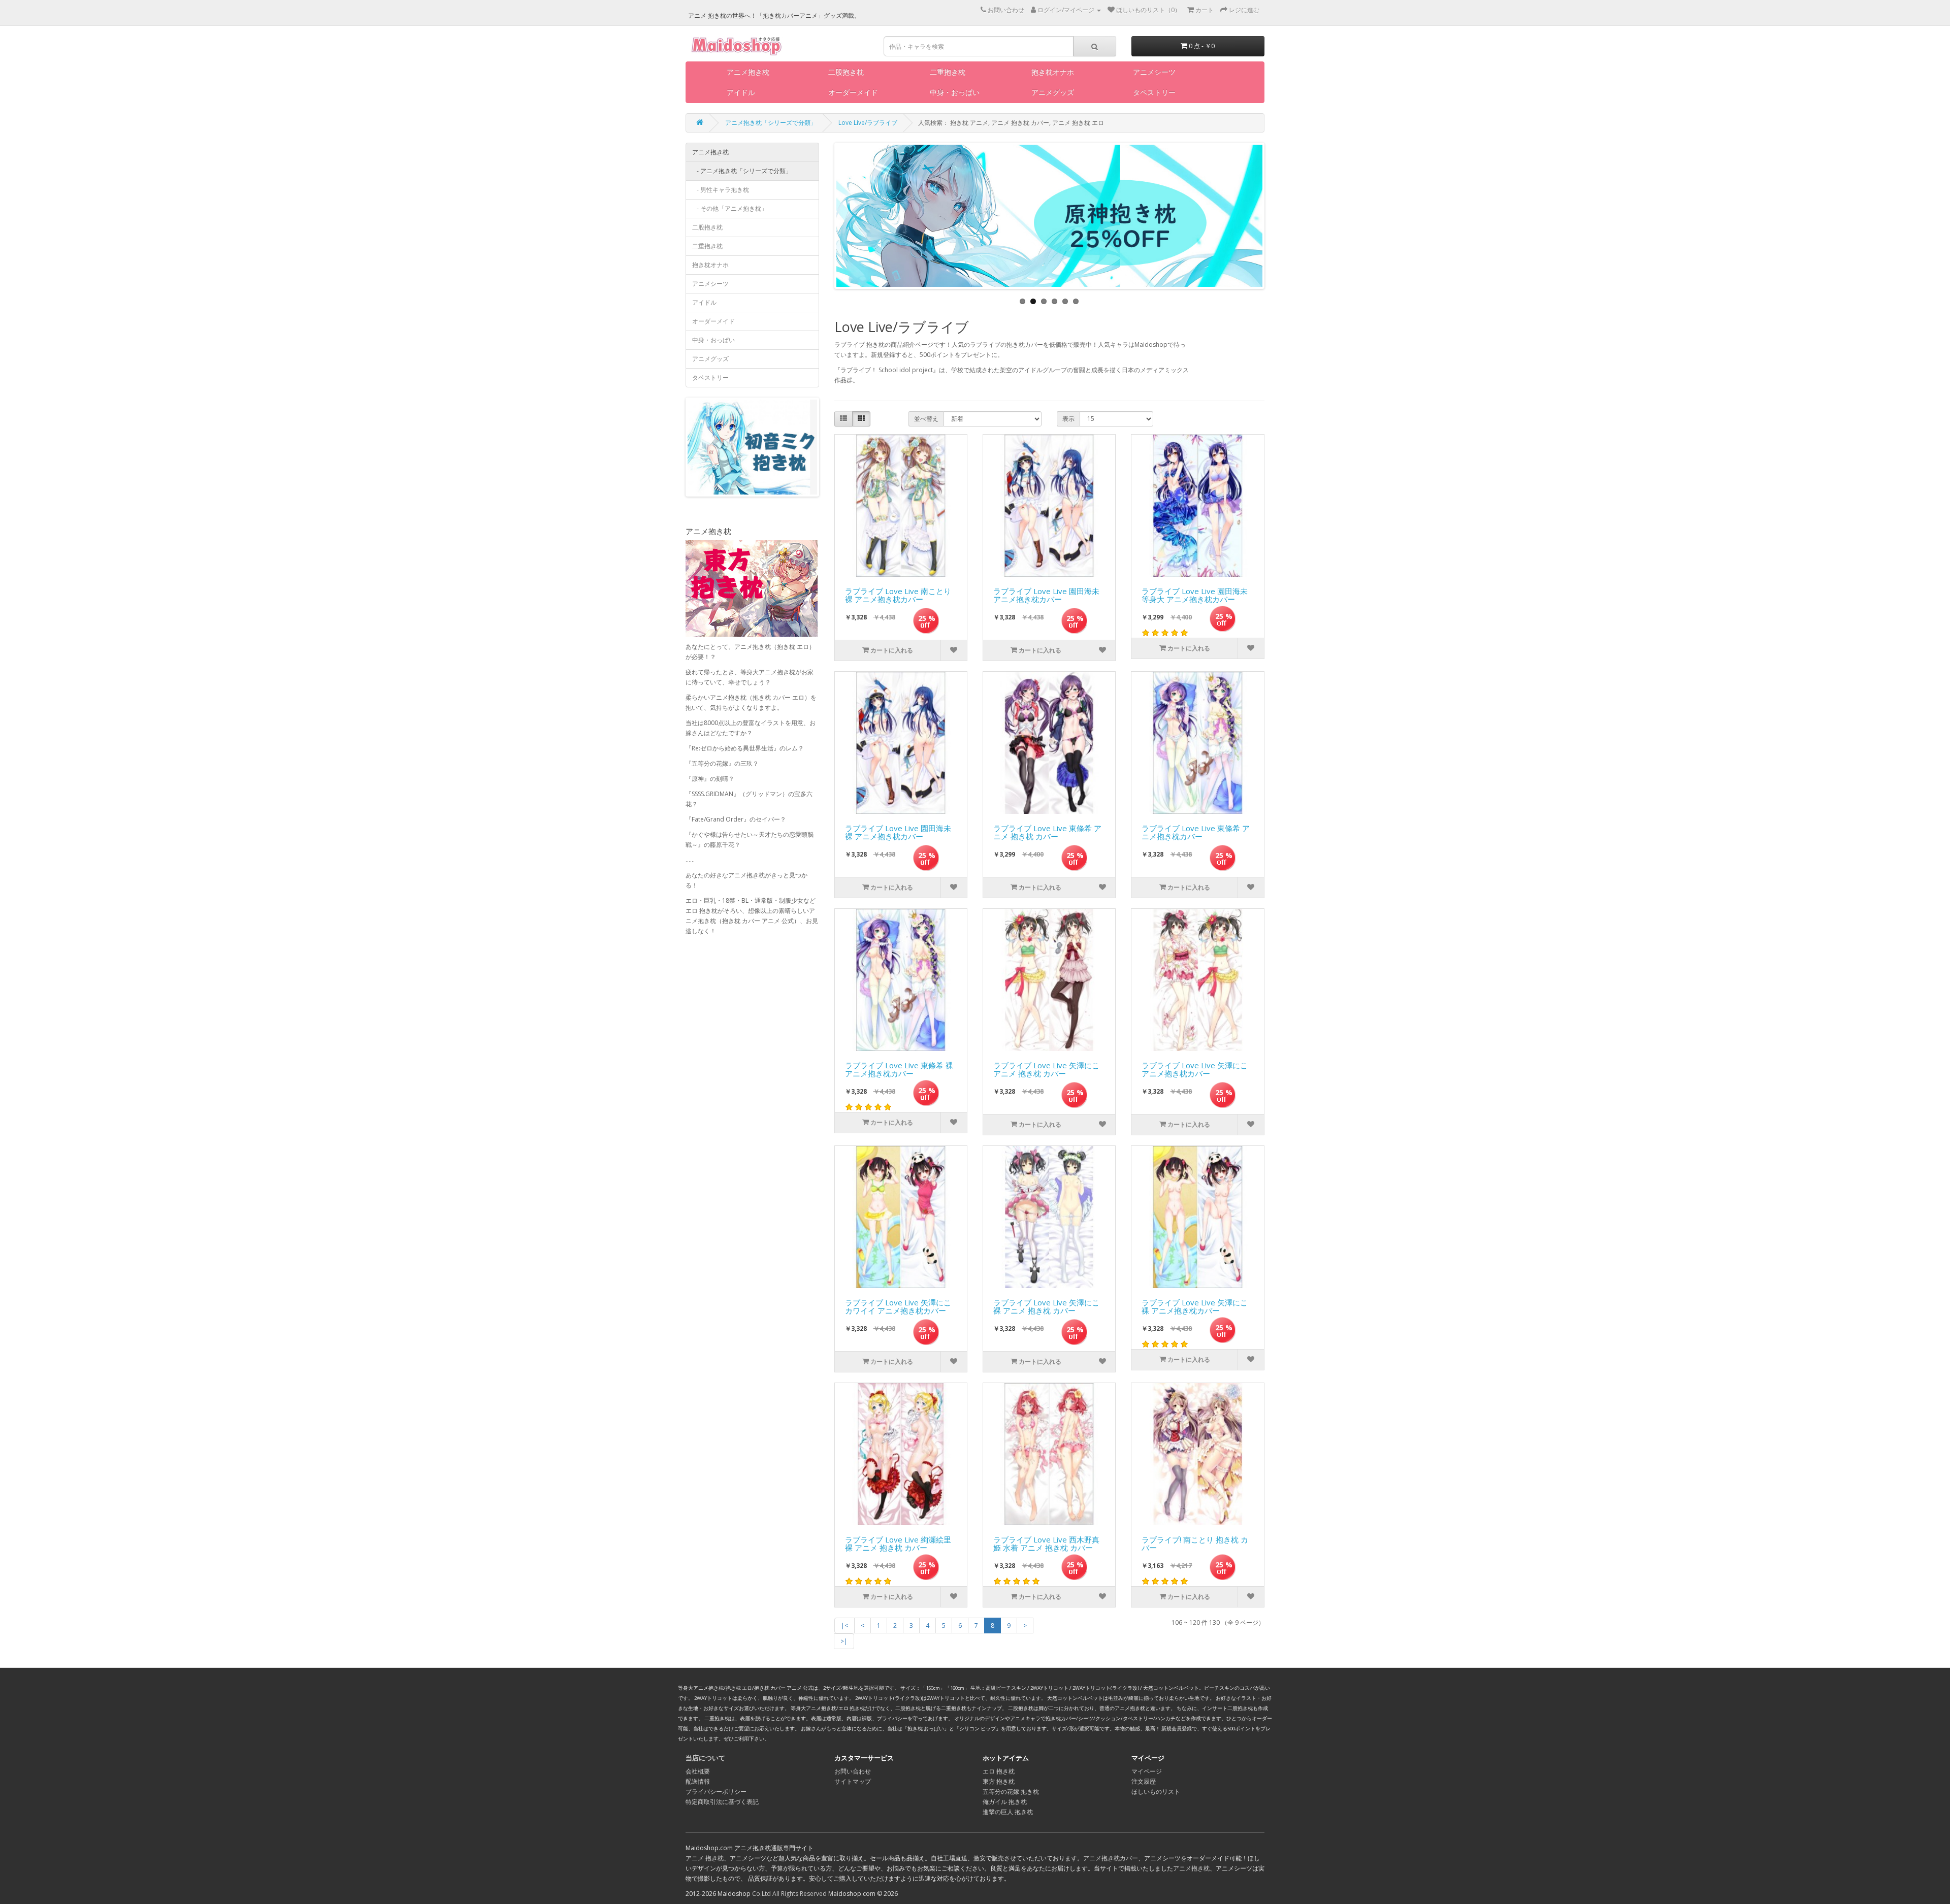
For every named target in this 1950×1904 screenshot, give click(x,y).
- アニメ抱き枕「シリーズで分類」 (742, 171)
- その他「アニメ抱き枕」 (730, 208)
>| (844, 1641)
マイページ (1147, 1771)
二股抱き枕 (846, 72)
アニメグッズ (1053, 92)
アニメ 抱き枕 (705, 1858)
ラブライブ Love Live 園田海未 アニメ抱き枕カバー (1046, 596)
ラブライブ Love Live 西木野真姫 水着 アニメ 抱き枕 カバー (1046, 1544)
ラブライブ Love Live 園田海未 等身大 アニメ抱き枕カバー (1195, 596)
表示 (1068, 419)
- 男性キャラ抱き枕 (721, 190)
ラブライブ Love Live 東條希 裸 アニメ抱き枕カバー (899, 1070)
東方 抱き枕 (999, 1781)
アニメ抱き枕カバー (1111, 1858)
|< (844, 1626)
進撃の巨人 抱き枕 (1008, 1812)
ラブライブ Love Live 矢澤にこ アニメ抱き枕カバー (1195, 1070)
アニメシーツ (1154, 72)
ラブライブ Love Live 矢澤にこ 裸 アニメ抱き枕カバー (1195, 1307)
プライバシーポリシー (716, 1792)
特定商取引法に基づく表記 (722, 1802)
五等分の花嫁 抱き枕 (1011, 1792)
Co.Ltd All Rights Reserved (789, 1894)
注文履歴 (1144, 1781)
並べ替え (926, 419)
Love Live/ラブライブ (868, 123)
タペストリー (1154, 92)
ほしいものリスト (1156, 1792)
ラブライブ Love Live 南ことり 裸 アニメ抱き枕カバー (898, 596)
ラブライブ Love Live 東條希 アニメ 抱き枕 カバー (1047, 833)
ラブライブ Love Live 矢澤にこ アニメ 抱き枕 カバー (1046, 1070)
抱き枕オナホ (1053, 72)
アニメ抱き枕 (748, 72)
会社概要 (698, 1771)
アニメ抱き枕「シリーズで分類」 (771, 123)
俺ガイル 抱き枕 (1005, 1802)
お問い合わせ (853, 1771)
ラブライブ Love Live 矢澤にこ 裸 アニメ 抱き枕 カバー (1046, 1307)
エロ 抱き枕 (999, 1771)
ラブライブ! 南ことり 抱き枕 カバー (1195, 1544)
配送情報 (698, 1781)
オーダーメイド (853, 92)
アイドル (741, 92)
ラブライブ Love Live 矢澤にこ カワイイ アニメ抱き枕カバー (898, 1307)
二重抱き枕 (948, 72)
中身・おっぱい (955, 92)
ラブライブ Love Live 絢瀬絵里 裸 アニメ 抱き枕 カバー (898, 1544)
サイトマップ (853, 1781)
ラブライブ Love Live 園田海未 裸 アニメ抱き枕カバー (898, 833)
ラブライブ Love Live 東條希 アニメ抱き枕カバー (1196, 833)
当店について (705, 1758)
